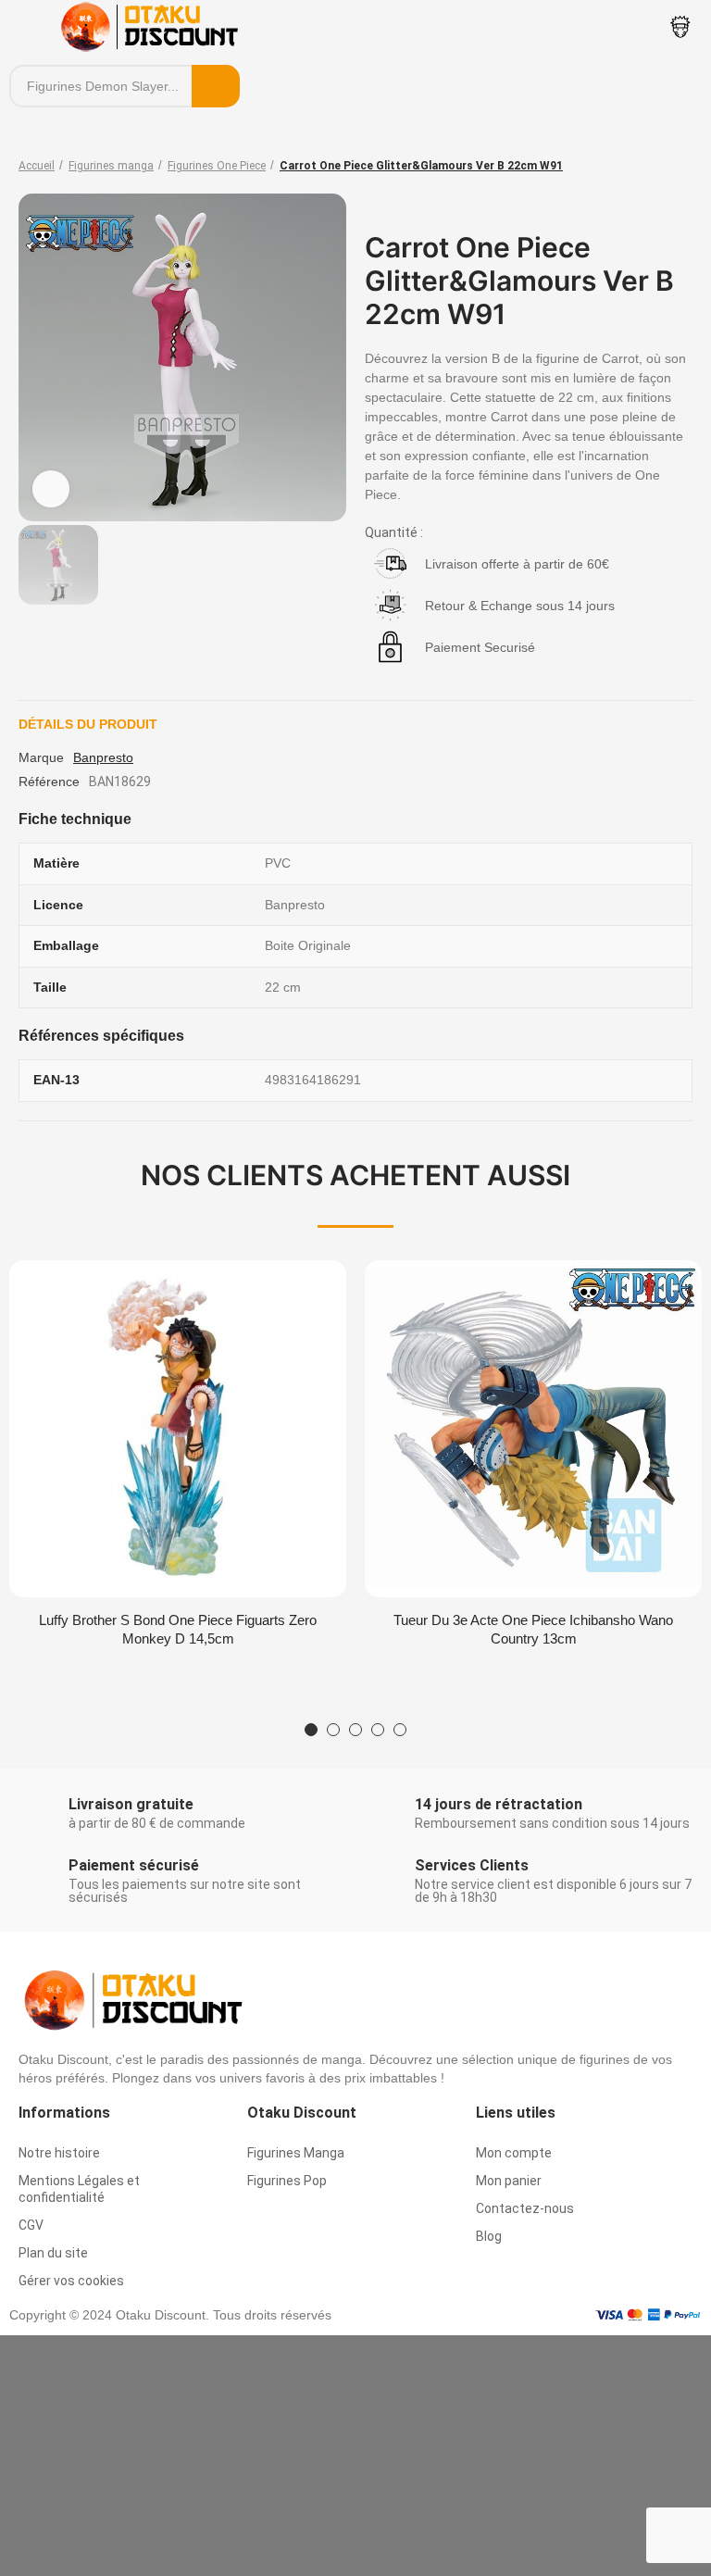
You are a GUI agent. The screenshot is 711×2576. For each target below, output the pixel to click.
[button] (311, 1730)
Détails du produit (88, 724)
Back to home (655, 166)
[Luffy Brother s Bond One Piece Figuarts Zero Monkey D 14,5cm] (178, 1429)
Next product (679, 166)
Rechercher (216, 86)
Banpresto (103, 757)
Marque (41, 757)
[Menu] (27, 27)
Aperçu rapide (300, 1293)
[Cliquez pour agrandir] (51, 489)
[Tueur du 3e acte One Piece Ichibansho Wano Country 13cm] (533, 1429)
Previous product (632, 166)
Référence (49, 782)
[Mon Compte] (680, 27)
